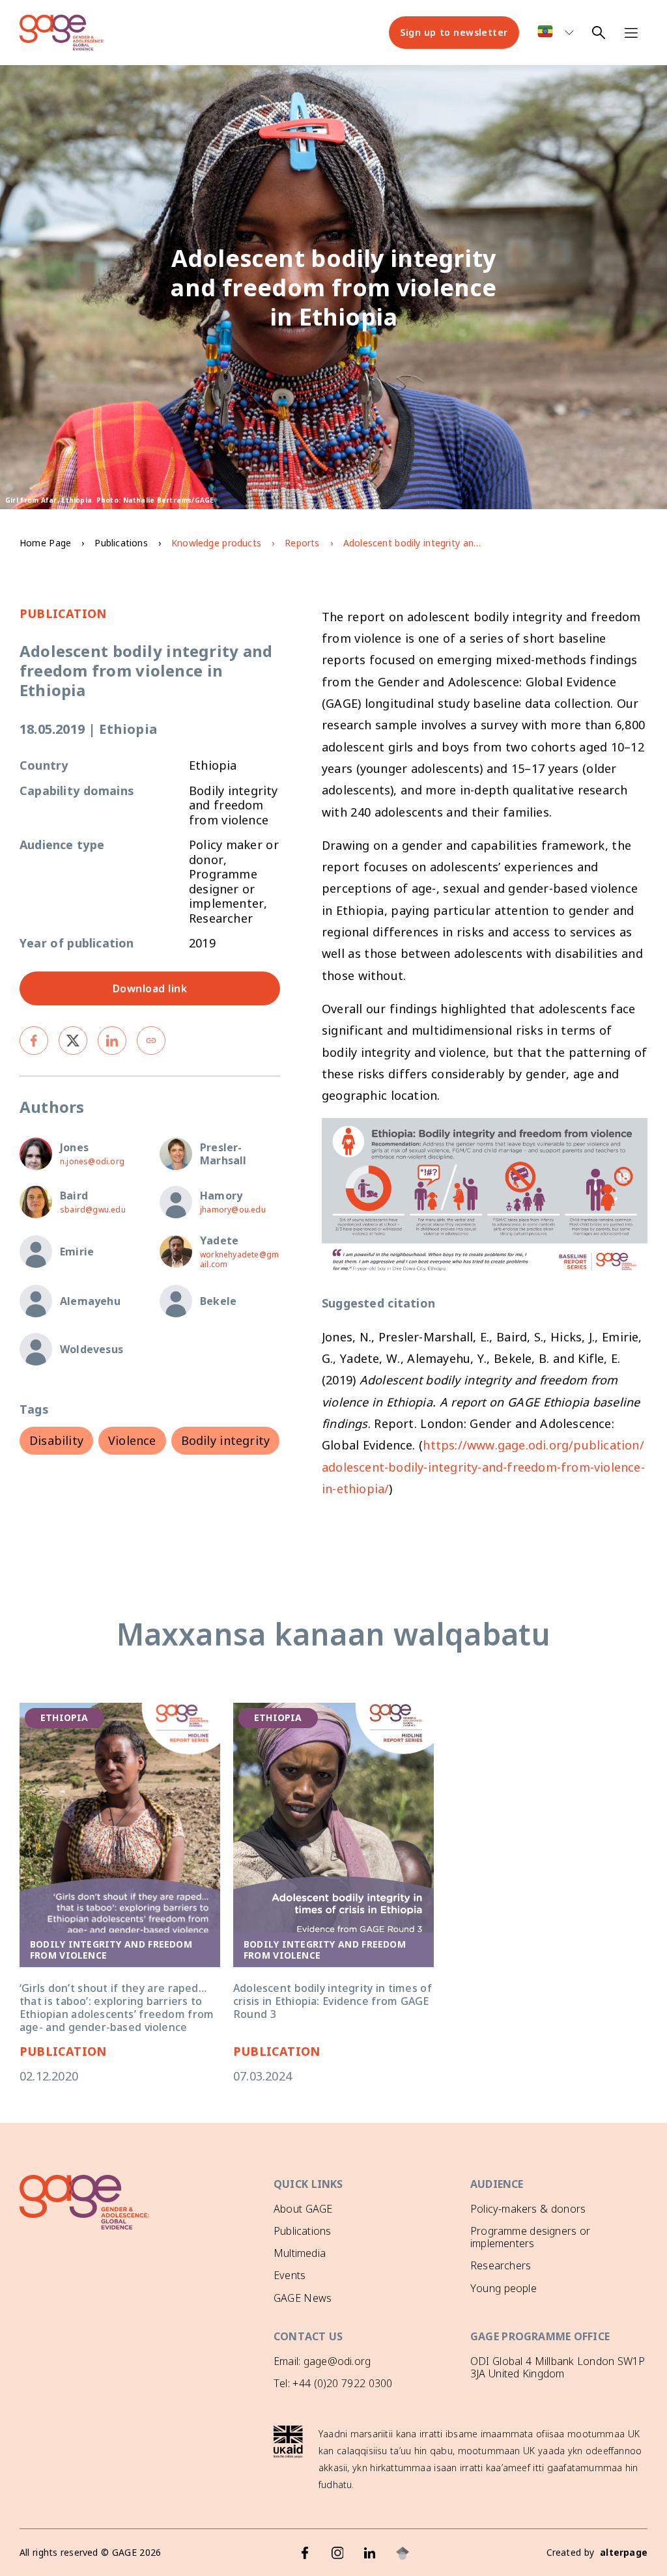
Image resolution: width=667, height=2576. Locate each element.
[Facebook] (305, 2553)
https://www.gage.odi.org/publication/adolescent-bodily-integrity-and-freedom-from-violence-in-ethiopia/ (483, 1467)
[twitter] (73, 1041)
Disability (56, 1440)
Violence (132, 1440)
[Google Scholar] (403, 2553)
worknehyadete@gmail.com (239, 1259)
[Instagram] (337, 2553)
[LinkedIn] (370, 2553)
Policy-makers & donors (528, 2209)
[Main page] (62, 33)
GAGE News (303, 2298)
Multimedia (300, 2253)
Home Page (45, 543)
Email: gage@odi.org (322, 2361)
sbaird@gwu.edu (93, 1210)
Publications (121, 543)
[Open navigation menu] (631, 33)
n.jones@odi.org (92, 1161)
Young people (504, 2288)
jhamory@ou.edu (233, 1210)
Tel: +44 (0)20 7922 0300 (333, 2383)
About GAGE (303, 2209)
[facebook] (34, 1041)
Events (290, 2275)
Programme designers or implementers (530, 2237)
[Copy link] (151, 1041)
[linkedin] (112, 1041)
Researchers (501, 2265)
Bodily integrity (226, 1440)
